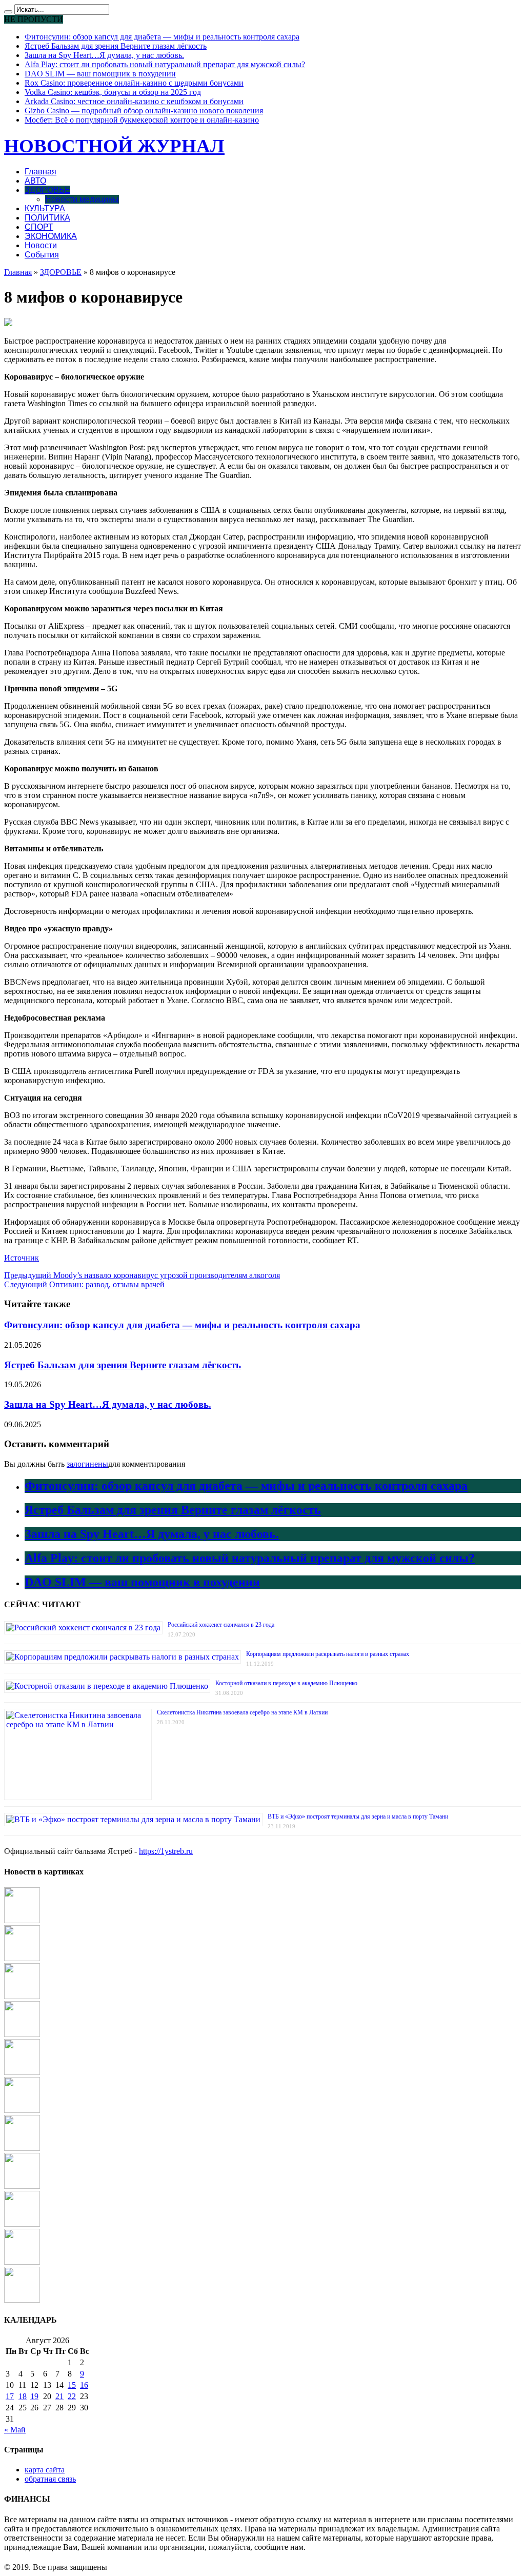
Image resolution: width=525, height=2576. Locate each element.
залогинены (87, 1464)
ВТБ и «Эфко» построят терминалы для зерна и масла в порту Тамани (358, 1816)
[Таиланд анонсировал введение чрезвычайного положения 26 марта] (22, 2262)
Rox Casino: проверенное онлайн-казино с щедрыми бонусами (134, 83)
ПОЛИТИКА (47, 218)
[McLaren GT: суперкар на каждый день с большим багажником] (22, 2300)
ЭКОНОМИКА (51, 236)
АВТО (35, 181)
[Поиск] (8, 12)
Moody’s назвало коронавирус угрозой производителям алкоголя (142, 1275)
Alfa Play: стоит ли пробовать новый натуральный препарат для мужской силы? (165, 64)
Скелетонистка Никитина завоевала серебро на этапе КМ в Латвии (242, 1712)
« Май (15, 2430)
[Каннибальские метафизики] (22, 1996)
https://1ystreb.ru (166, 1851)
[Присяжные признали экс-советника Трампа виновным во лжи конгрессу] (22, 2110)
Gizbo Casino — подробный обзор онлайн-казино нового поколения (144, 111)
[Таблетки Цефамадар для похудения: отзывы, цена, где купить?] (22, 1958)
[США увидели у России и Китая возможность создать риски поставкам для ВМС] (22, 2072)
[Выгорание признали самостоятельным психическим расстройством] (22, 2186)
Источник (22, 1258)
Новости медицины (82, 199)
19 (34, 2396)
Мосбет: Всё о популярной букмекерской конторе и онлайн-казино (142, 120)
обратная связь (50, 2479)
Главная (41, 172)
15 (72, 2385)
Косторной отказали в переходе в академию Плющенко (286, 1683)
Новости (41, 245)
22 (72, 2396)
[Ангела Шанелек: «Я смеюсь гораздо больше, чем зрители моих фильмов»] (22, 2034)
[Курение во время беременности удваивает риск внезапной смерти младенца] (22, 1920)
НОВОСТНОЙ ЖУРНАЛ (114, 146)
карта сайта (45, 2470)
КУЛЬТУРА (45, 208)
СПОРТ (39, 227)
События (42, 255)
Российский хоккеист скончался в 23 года (221, 1625)
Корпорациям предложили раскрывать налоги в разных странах (328, 1654)
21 (59, 2396)
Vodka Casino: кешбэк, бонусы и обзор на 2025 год (113, 92)
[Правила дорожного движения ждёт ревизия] (22, 2148)
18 (23, 2396)
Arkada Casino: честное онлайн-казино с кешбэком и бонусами (134, 101)
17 (10, 2396)
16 (84, 2385)
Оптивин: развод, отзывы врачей (84, 1284)
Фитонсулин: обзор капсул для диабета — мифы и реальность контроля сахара (162, 37)
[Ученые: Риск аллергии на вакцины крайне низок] (22, 2224)
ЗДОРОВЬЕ (47, 190)
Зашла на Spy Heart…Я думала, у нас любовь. (104, 55)
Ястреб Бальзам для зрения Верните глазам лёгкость (116, 46)
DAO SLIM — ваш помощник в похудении (100, 74)
